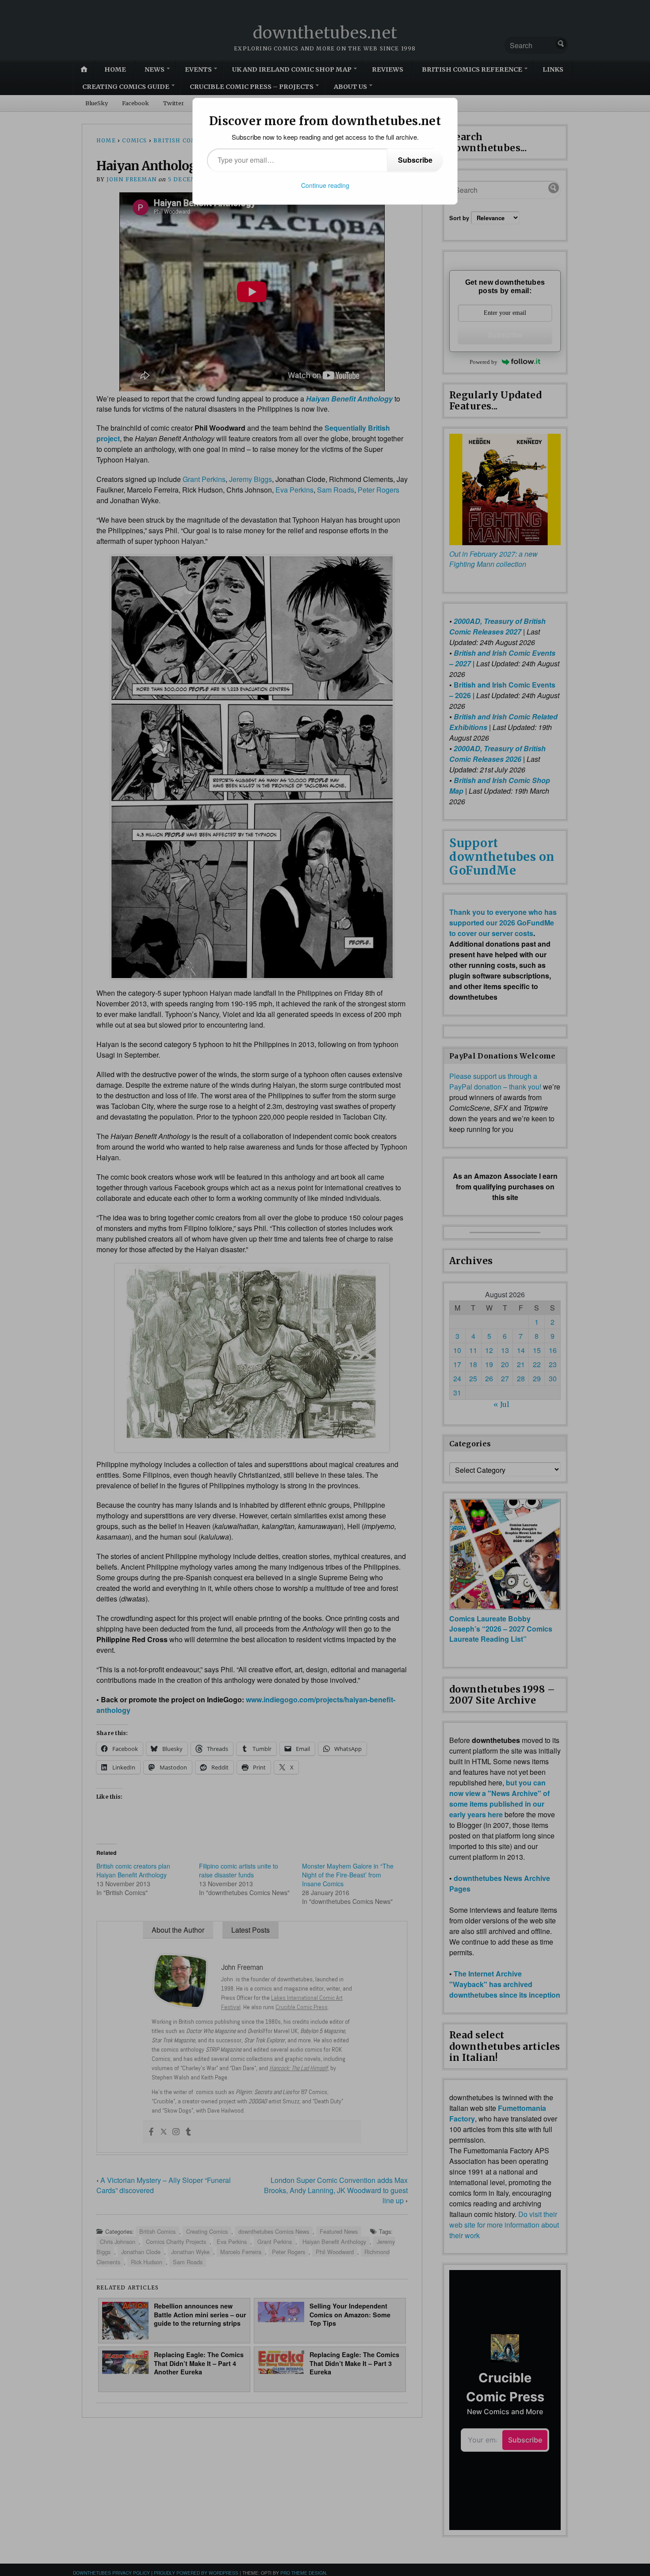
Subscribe (415, 160)
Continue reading (325, 185)
